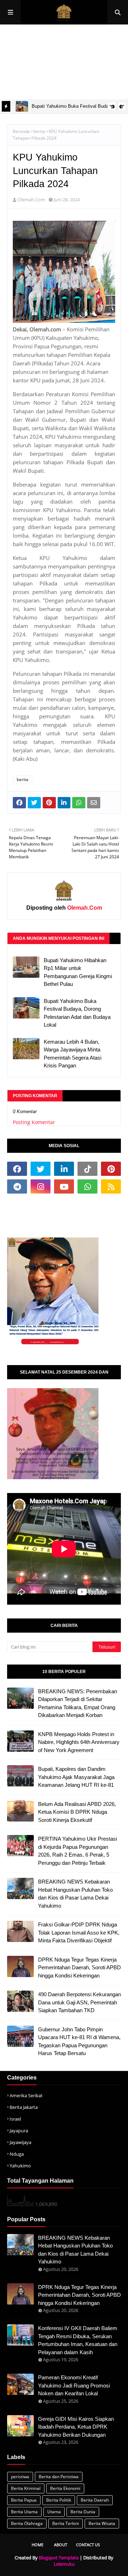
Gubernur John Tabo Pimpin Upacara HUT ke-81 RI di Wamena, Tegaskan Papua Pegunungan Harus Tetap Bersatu (79, 2041)
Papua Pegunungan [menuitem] (61, 37)
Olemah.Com (31, 200)
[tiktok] (87, 1169)
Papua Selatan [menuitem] (22, 62)
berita (39, 131)
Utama (54, 2512)
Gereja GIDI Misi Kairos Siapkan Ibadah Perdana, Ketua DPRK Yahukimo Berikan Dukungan (76, 2427)
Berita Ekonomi (65, 2488)
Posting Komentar (34, 1122)
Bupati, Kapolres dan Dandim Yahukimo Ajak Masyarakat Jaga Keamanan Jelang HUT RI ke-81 (76, 1777)
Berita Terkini (66, 2523)
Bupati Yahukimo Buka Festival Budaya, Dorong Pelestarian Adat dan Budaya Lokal (77, 1013)
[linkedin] (64, 1169)
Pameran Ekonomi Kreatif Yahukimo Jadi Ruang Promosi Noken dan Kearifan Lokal (74, 2385)
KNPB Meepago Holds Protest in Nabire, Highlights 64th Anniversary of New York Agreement (79, 1742)
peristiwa (20, 2477)
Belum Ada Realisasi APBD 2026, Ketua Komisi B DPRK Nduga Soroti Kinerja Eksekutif (77, 1812)
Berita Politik (59, 2500)
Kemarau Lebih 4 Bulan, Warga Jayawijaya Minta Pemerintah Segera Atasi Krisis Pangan (73, 1054)
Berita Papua (24, 2500)
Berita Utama (24, 2512)
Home (38, 2545)
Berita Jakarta (24, 2107)
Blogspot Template (59, 2558)
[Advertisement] (68, 1215)
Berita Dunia (83, 2512)
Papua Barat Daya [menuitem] (73, 87)
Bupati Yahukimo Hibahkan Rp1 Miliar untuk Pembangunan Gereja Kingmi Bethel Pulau (78, 972)
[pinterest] (111, 1169)
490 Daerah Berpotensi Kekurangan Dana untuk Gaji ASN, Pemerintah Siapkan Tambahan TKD (79, 2002)
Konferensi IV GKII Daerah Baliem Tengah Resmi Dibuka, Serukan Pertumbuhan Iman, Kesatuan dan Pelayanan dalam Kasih (78, 2340)
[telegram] (17, 1186)
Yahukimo (20, 2166)
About (61, 2545)
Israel (15, 2119)
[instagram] (41, 1186)
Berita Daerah (95, 2500)
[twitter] (41, 1169)
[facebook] (17, 1169)
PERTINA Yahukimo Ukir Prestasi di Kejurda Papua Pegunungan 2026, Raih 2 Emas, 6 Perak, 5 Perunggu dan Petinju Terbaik (78, 1851)
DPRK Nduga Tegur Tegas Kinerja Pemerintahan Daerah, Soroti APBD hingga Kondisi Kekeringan (79, 1968)
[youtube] (64, 1186)
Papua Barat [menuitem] (20, 87)
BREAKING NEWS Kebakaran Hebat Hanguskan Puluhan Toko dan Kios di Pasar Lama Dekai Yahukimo (75, 1894)
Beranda (21, 131)
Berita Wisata (102, 2523)
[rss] (111, 1186)
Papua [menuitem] (13, 37)
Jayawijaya (20, 2142)
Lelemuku (64, 2564)
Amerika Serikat (26, 2095)
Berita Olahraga (27, 2523)
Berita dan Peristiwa (59, 2477)
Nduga (17, 2154)
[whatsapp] (87, 1186)
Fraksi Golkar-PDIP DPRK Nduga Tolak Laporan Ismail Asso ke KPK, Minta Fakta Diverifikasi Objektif (79, 1932)
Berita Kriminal (26, 2488)
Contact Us (88, 2545)
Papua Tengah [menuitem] (74, 62)
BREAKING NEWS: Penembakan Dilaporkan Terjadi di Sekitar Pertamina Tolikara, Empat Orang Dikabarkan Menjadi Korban (78, 1703)
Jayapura (19, 2131)
